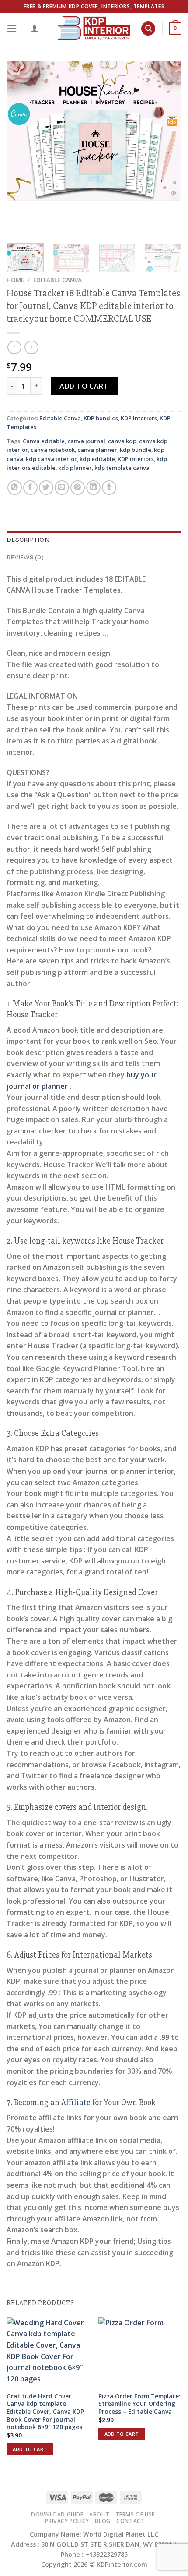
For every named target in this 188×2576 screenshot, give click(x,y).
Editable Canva (57, 280)
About (99, 2514)
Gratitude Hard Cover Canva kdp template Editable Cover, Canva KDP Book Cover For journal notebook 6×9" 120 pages (45, 2412)
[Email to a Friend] (62, 488)
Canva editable (44, 441)
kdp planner (75, 468)
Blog (103, 2521)
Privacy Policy (67, 2521)
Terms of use (135, 2514)
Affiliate (76, 2103)
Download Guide (57, 2514)
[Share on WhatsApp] (15, 488)
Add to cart (84, 386)
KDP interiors (136, 459)
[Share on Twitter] (46, 488)
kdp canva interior (51, 459)
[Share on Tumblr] (109, 488)
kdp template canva (122, 468)
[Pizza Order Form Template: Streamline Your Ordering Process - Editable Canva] (140, 2352)
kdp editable (97, 459)
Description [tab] (28, 540)
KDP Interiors (139, 418)
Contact (131, 2521)
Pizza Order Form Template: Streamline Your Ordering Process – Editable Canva (139, 2404)
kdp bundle (136, 450)
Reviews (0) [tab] (25, 558)
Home (15, 280)
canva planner (97, 450)
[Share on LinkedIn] (93, 488)
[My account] (35, 28)
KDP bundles (101, 418)
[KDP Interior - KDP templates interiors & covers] (94, 28)
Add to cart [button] (30, 2449)
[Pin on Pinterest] (78, 488)
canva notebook (53, 450)
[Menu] (12, 28)
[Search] (148, 29)
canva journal (86, 441)
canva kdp (122, 441)
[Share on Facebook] (30, 488)
